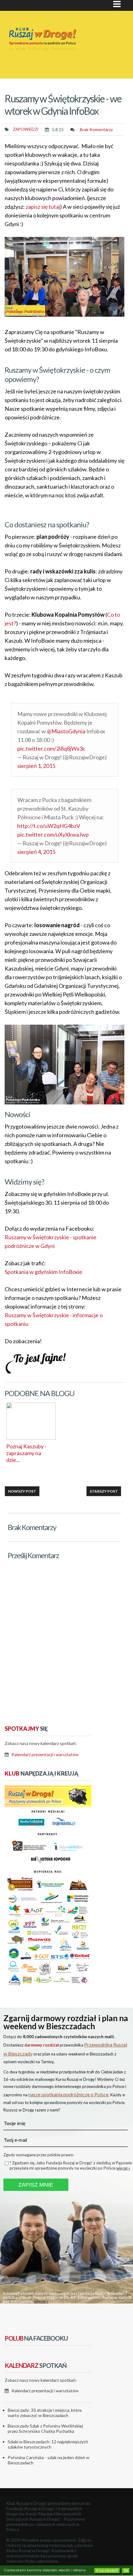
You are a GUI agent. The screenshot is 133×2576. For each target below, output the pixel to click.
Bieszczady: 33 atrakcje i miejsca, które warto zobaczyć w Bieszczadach (45, 2413)
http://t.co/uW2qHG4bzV (49, 826)
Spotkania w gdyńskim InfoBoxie (43, 1272)
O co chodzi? (107, 2571)
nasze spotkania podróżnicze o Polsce (69, 2094)
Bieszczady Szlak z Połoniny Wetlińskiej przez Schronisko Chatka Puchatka (45, 2428)
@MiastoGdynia (66, 731)
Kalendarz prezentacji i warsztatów (45, 1754)
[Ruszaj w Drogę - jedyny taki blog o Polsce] (48, 1805)
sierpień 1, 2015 (36, 766)
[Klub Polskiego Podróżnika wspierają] (48, 1986)
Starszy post (104, 1491)
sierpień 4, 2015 (36, 852)
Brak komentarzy (96, 129)
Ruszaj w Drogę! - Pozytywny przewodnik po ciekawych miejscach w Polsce (46, 2524)
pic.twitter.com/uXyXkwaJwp (53, 834)
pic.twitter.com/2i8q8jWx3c (51, 748)
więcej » (123, 2168)
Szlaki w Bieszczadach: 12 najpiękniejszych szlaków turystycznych (48, 2444)
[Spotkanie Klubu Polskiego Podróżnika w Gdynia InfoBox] (64, 315)
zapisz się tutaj (43, 207)
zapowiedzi (26, 129)
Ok (126, 2571)
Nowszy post (22, 1491)
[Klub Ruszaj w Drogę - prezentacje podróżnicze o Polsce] (55, 47)
